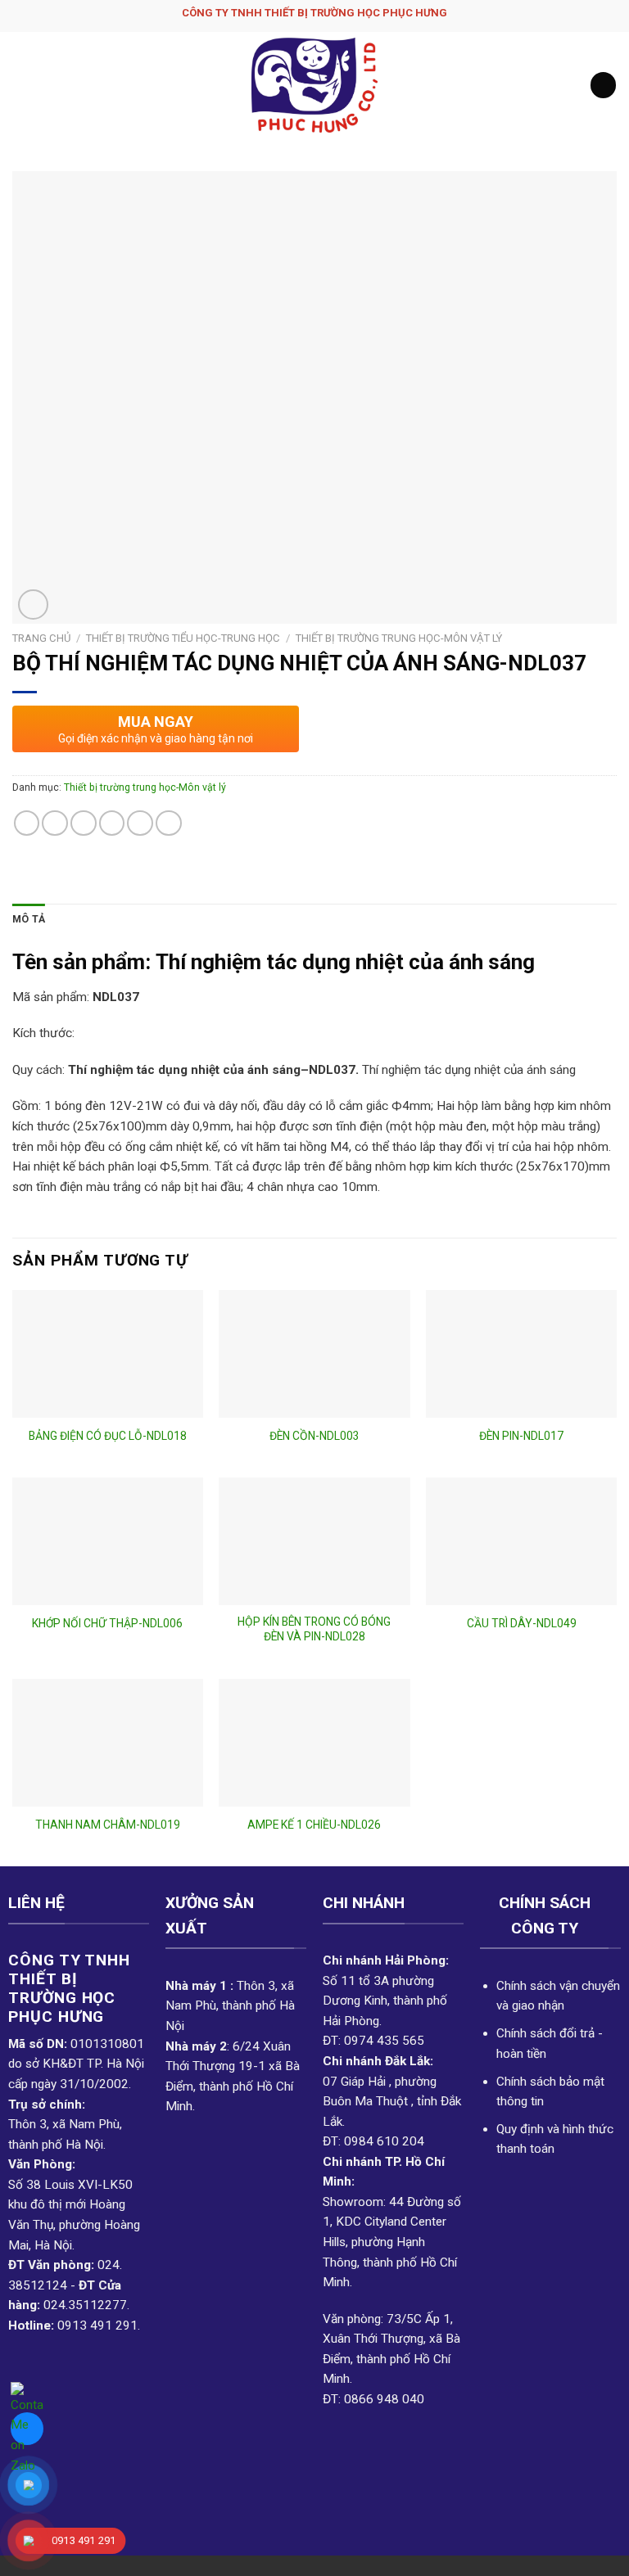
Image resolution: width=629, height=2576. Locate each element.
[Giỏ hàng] (603, 85)
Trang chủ (41, 638)
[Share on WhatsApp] (27, 823)
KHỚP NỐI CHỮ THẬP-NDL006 (107, 1623)
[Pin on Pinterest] (140, 823)
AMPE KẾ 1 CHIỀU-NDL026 (314, 1825)
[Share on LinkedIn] (169, 823)
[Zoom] (33, 605)
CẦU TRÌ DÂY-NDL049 (522, 1623)
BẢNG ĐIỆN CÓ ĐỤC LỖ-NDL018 (108, 1436)
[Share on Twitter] (84, 823)
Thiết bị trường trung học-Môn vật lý (399, 638)
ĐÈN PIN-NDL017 (521, 1436)
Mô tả (29, 919)
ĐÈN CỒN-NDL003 (314, 1436)
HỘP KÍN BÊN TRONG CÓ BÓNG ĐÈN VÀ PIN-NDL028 (314, 1629)
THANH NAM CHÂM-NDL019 (108, 1825)
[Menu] (22, 85)
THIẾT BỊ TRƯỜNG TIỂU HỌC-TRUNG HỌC (183, 638)
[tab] (29, 920)
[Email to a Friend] (112, 823)
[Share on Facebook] (55, 823)
